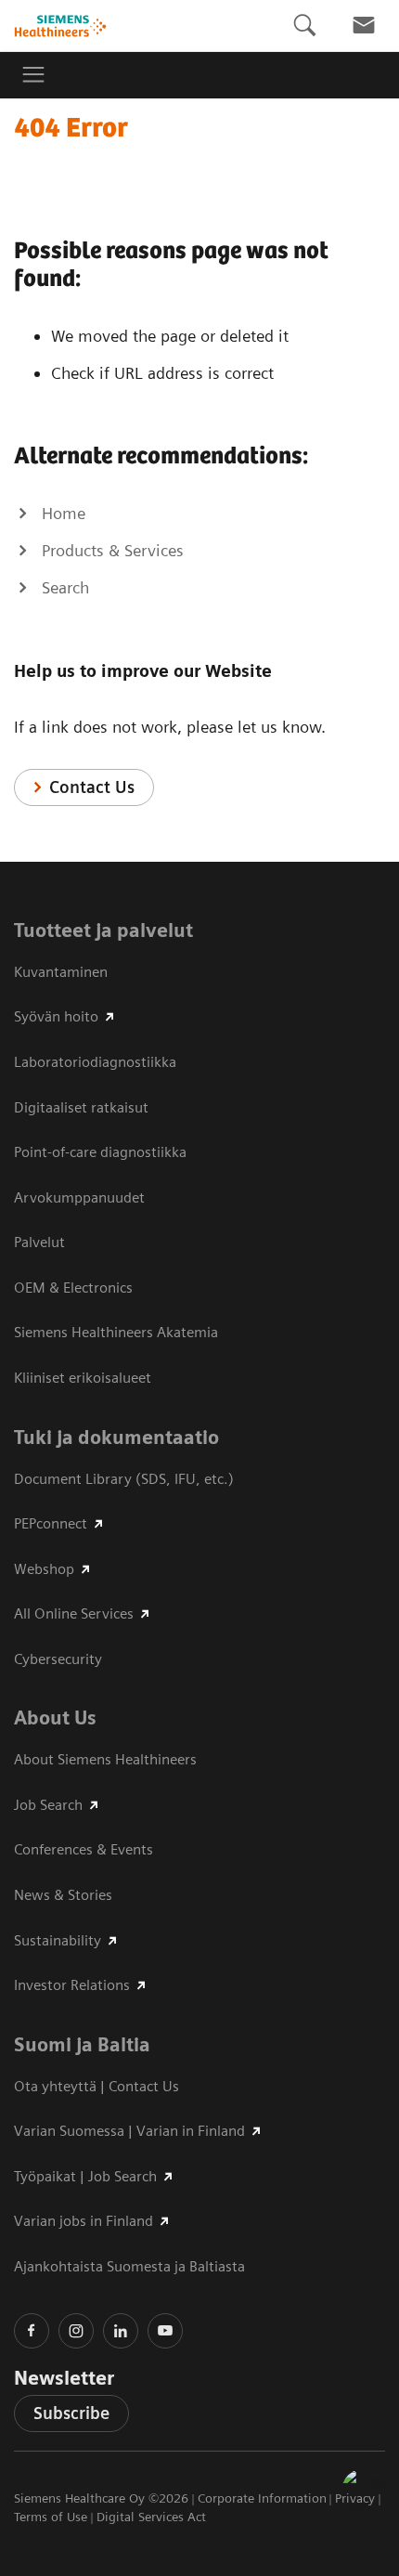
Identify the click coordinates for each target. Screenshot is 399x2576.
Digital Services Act (151, 2517)
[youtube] (165, 2331)
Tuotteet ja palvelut (103, 930)
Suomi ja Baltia (82, 2045)
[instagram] (76, 2331)
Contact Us (92, 787)
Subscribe (71, 2413)
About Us (55, 1718)
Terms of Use (51, 2517)
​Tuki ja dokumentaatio (116, 1438)
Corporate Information (262, 2498)
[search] (304, 26)
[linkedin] (121, 2331)
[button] (365, 2491)
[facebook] (32, 2331)
